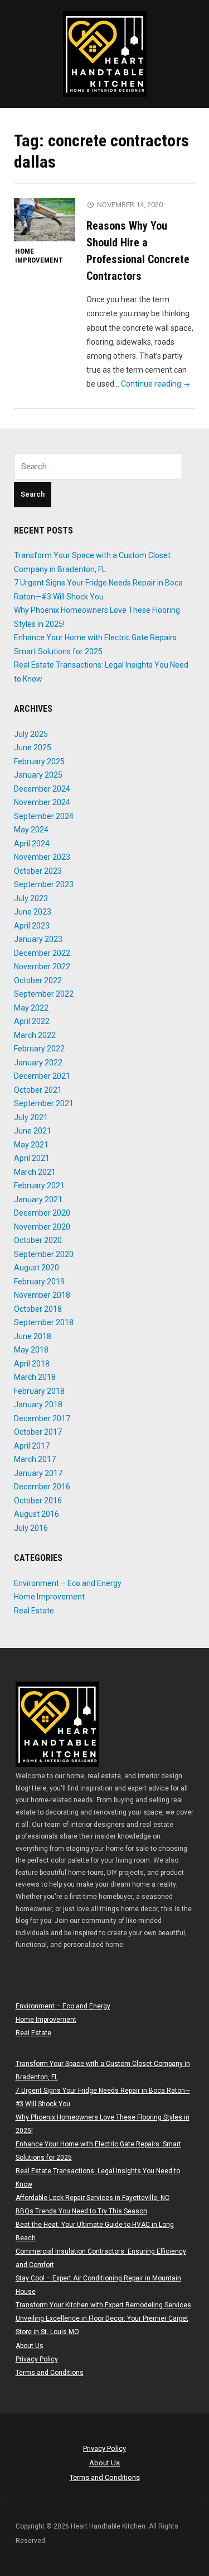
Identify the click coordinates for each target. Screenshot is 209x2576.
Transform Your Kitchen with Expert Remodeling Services (103, 2305)
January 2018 (38, 1404)
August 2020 (37, 1268)
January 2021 (38, 1199)
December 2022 (42, 953)
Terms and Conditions (50, 2373)
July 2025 (31, 734)
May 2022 (31, 1008)
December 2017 (42, 1418)
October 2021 (38, 1090)
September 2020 (44, 1254)
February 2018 (39, 1391)
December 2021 (42, 1076)
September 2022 (44, 994)
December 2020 (42, 1213)
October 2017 (38, 1432)
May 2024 (31, 830)
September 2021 (44, 1103)
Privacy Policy (37, 2359)
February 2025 (39, 761)
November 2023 (42, 857)
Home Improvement (39, 256)
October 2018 (38, 1309)
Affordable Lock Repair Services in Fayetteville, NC (93, 2198)
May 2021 (31, 1145)
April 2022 (32, 1021)
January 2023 (38, 939)
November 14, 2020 (130, 205)
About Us (30, 2346)
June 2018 (33, 1336)
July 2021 (31, 1117)
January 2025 (38, 775)
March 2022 (35, 1035)
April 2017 (32, 1446)
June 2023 (33, 912)
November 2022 (42, 966)
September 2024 (44, 816)
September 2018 (44, 1322)
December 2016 (42, 1487)
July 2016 (31, 1528)
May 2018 (31, 1350)
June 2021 (33, 1131)
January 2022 (38, 1063)
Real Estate (34, 1611)
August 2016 (37, 1514)
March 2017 (35, 1459)
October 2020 (38, 1240)
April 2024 (32, 844)
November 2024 (42, 802)
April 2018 (32, 1364)
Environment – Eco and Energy (68, 1583)
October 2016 (38, 1501)
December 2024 (42, 789)
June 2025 (33, 747)
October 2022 (38, 980)
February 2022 (39, 1049)
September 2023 (44, 884)
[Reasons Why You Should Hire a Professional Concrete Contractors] (45, 219)
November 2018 (42, 1295)
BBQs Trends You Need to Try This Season (81, 2211)
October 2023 (38, 871)
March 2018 (35, 1377)
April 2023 (32, 926)
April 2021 (32, 1158)
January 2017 (38, 1473)
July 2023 (31, 898)
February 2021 (39, 1185)
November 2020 (42, 1227)
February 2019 (39, 1282)
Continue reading (156, 384)
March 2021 (35, 1172)
